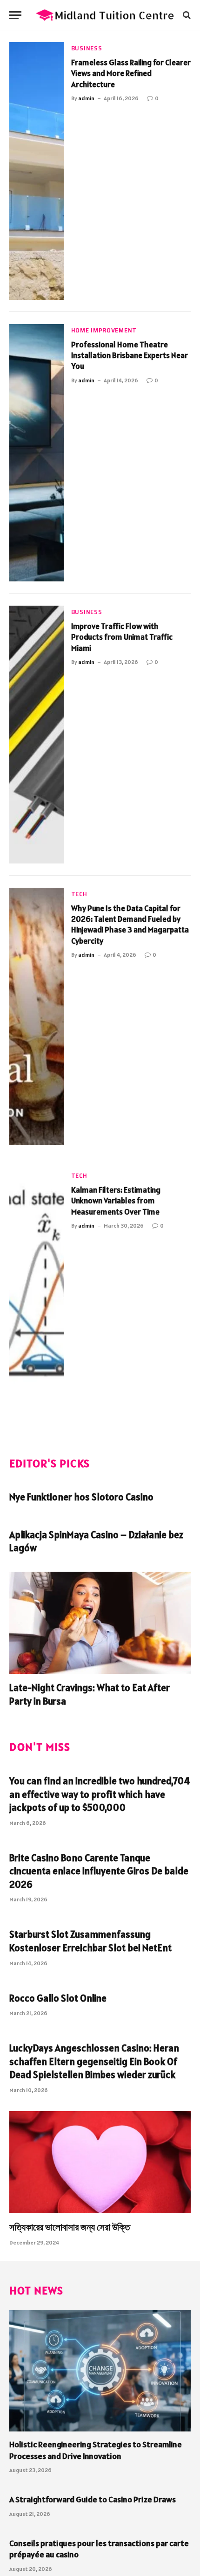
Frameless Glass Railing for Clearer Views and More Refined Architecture (131, 73)
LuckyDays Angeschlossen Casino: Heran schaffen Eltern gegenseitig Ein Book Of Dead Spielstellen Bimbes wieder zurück (94, 2061)
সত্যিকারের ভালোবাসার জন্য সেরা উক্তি (70, 2227)
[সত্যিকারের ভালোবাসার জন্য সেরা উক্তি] (100, 2162)
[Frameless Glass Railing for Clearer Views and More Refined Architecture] (37, 171)
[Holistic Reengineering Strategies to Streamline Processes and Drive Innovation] (100, 2371)
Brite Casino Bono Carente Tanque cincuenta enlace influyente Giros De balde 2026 (99, 1871)
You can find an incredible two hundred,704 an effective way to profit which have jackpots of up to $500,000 (100, 1794)
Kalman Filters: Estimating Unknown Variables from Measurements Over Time (116, 1201)
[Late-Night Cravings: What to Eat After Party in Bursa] (100, 1623)
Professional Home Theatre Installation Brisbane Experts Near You (130, 356)
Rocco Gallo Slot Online (58, 1998)
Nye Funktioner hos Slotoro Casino (81, 1497)
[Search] (186, 15)
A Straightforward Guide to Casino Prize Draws (93, 2499)
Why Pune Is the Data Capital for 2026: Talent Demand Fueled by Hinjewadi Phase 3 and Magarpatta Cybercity (130, 925)
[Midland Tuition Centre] (105, 15)
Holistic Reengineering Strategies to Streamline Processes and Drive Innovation (96, 2450)
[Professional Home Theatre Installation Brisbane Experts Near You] (37, 453)
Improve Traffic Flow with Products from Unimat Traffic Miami (122, 637)
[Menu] (15, 15)
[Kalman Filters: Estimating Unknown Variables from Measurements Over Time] (37, 1298)
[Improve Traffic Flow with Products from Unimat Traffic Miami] (37, 735)
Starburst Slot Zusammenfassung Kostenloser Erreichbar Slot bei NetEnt (90, 1941)
